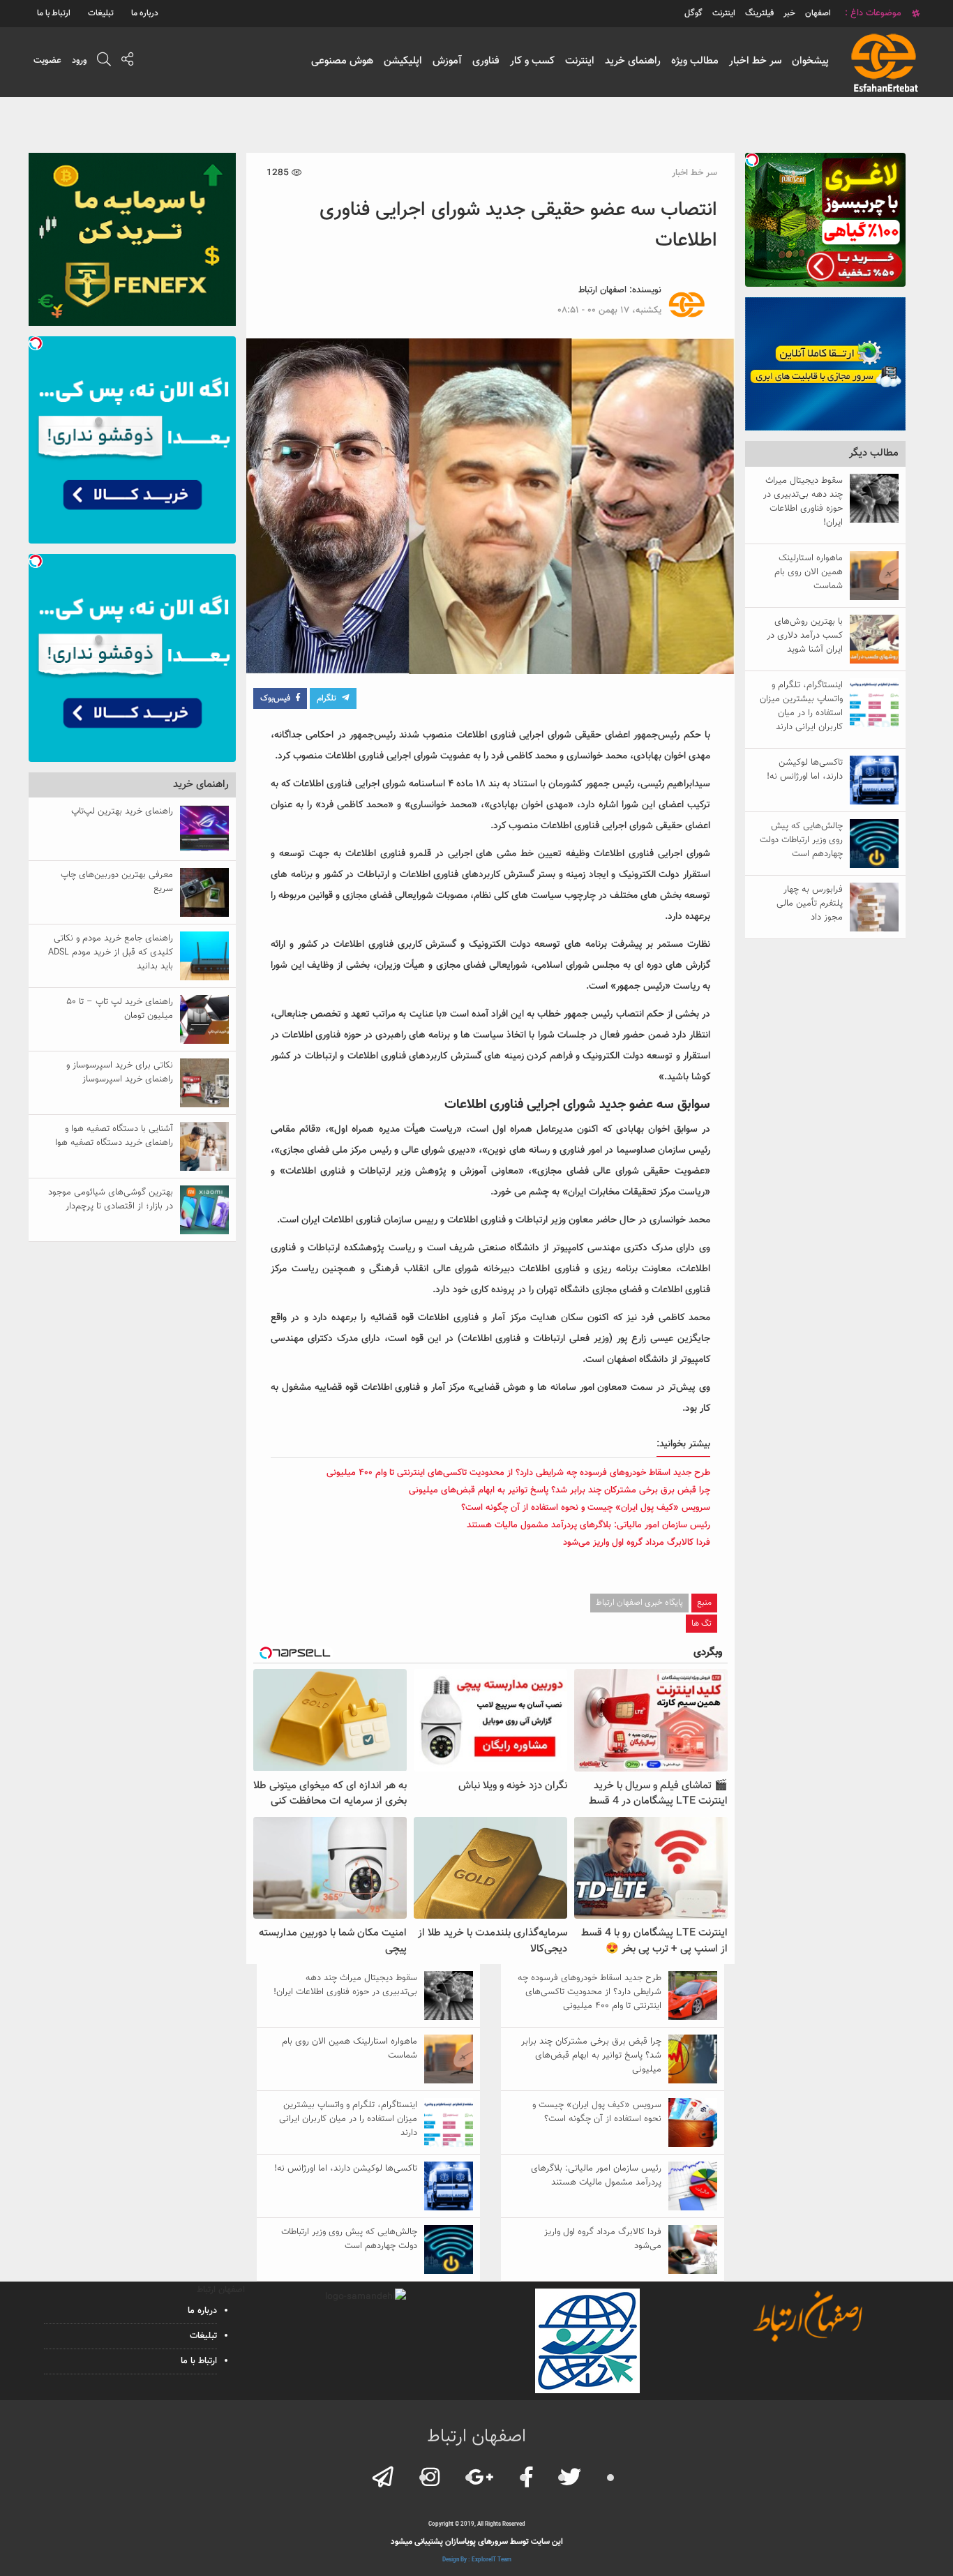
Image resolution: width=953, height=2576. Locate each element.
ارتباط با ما (54, 13)
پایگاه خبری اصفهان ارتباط (639, 1603)
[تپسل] (752, 160)
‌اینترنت (724, 13)
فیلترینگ (759, 13)
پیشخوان (810, 61)
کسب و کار (532, 61)
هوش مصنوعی (342, 61)
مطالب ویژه (695, 61)
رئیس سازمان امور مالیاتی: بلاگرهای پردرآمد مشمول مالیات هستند (588, 1525)
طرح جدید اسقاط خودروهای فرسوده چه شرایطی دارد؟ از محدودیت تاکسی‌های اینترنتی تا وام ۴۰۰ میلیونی (518, 1473)
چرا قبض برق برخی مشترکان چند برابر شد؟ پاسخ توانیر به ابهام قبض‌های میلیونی (560, 1490)
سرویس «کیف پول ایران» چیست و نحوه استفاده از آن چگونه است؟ (586, 1508)
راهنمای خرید (633, 61)
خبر (789, 13)
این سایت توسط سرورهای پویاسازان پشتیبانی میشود (477, 2542)
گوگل (693, 13)
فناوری (486, 61)
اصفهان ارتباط (602, 290)
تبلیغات (101, 13)
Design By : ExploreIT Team (477, 2560)
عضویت (47, 61)
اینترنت (580, 61)
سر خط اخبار (755, 61)
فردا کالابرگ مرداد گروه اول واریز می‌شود (637, 1543)
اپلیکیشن (403, 61)
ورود (79, 61)
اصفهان (818, 13)
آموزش (447, 61)
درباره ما (145, 13)
